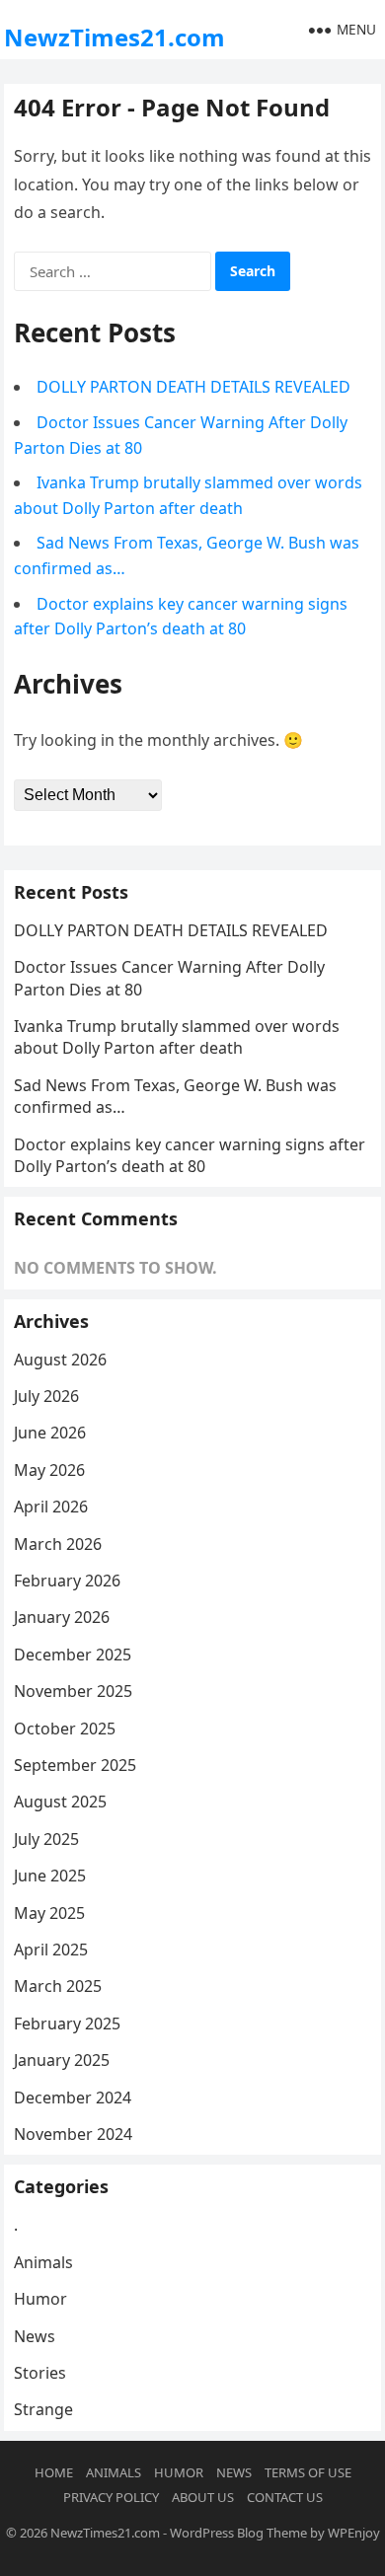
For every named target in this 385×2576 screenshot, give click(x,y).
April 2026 (51, 1507)
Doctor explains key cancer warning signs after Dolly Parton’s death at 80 (190, 1155)
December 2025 (73, 1655)
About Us (203, 2497)
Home (54, 2472)
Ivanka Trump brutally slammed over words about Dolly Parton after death (177, 1037)
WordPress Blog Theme (238, 2533)
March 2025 (58, 1986)
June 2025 (50, 1876)
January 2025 (62, 2060)
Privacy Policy (111, 2497)
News (35, 2336)
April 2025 (51, 1950)
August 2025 (60, 1802)
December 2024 (73, 2098)
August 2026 (60, 1360)
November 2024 (73, 2134)
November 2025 (73, 1691)
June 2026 (50, 1433)
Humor (40, 2299)
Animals (43, 2262)
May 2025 (49, 1913)
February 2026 (67, 1581)
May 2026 (49, 1470)
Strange (43, 2409)
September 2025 (75, 1765)
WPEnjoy (354, 2533)
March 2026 (58, 1544)
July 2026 (46, 1396)
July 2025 (46, 1839)
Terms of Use (308, 2472)
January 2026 (62, 1617)
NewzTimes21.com (115, 37)
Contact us (285, 2497)
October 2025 (65, 1729)
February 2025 (67, 2024)
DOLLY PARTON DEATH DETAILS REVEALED (193, 387)
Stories (40, 2373)
